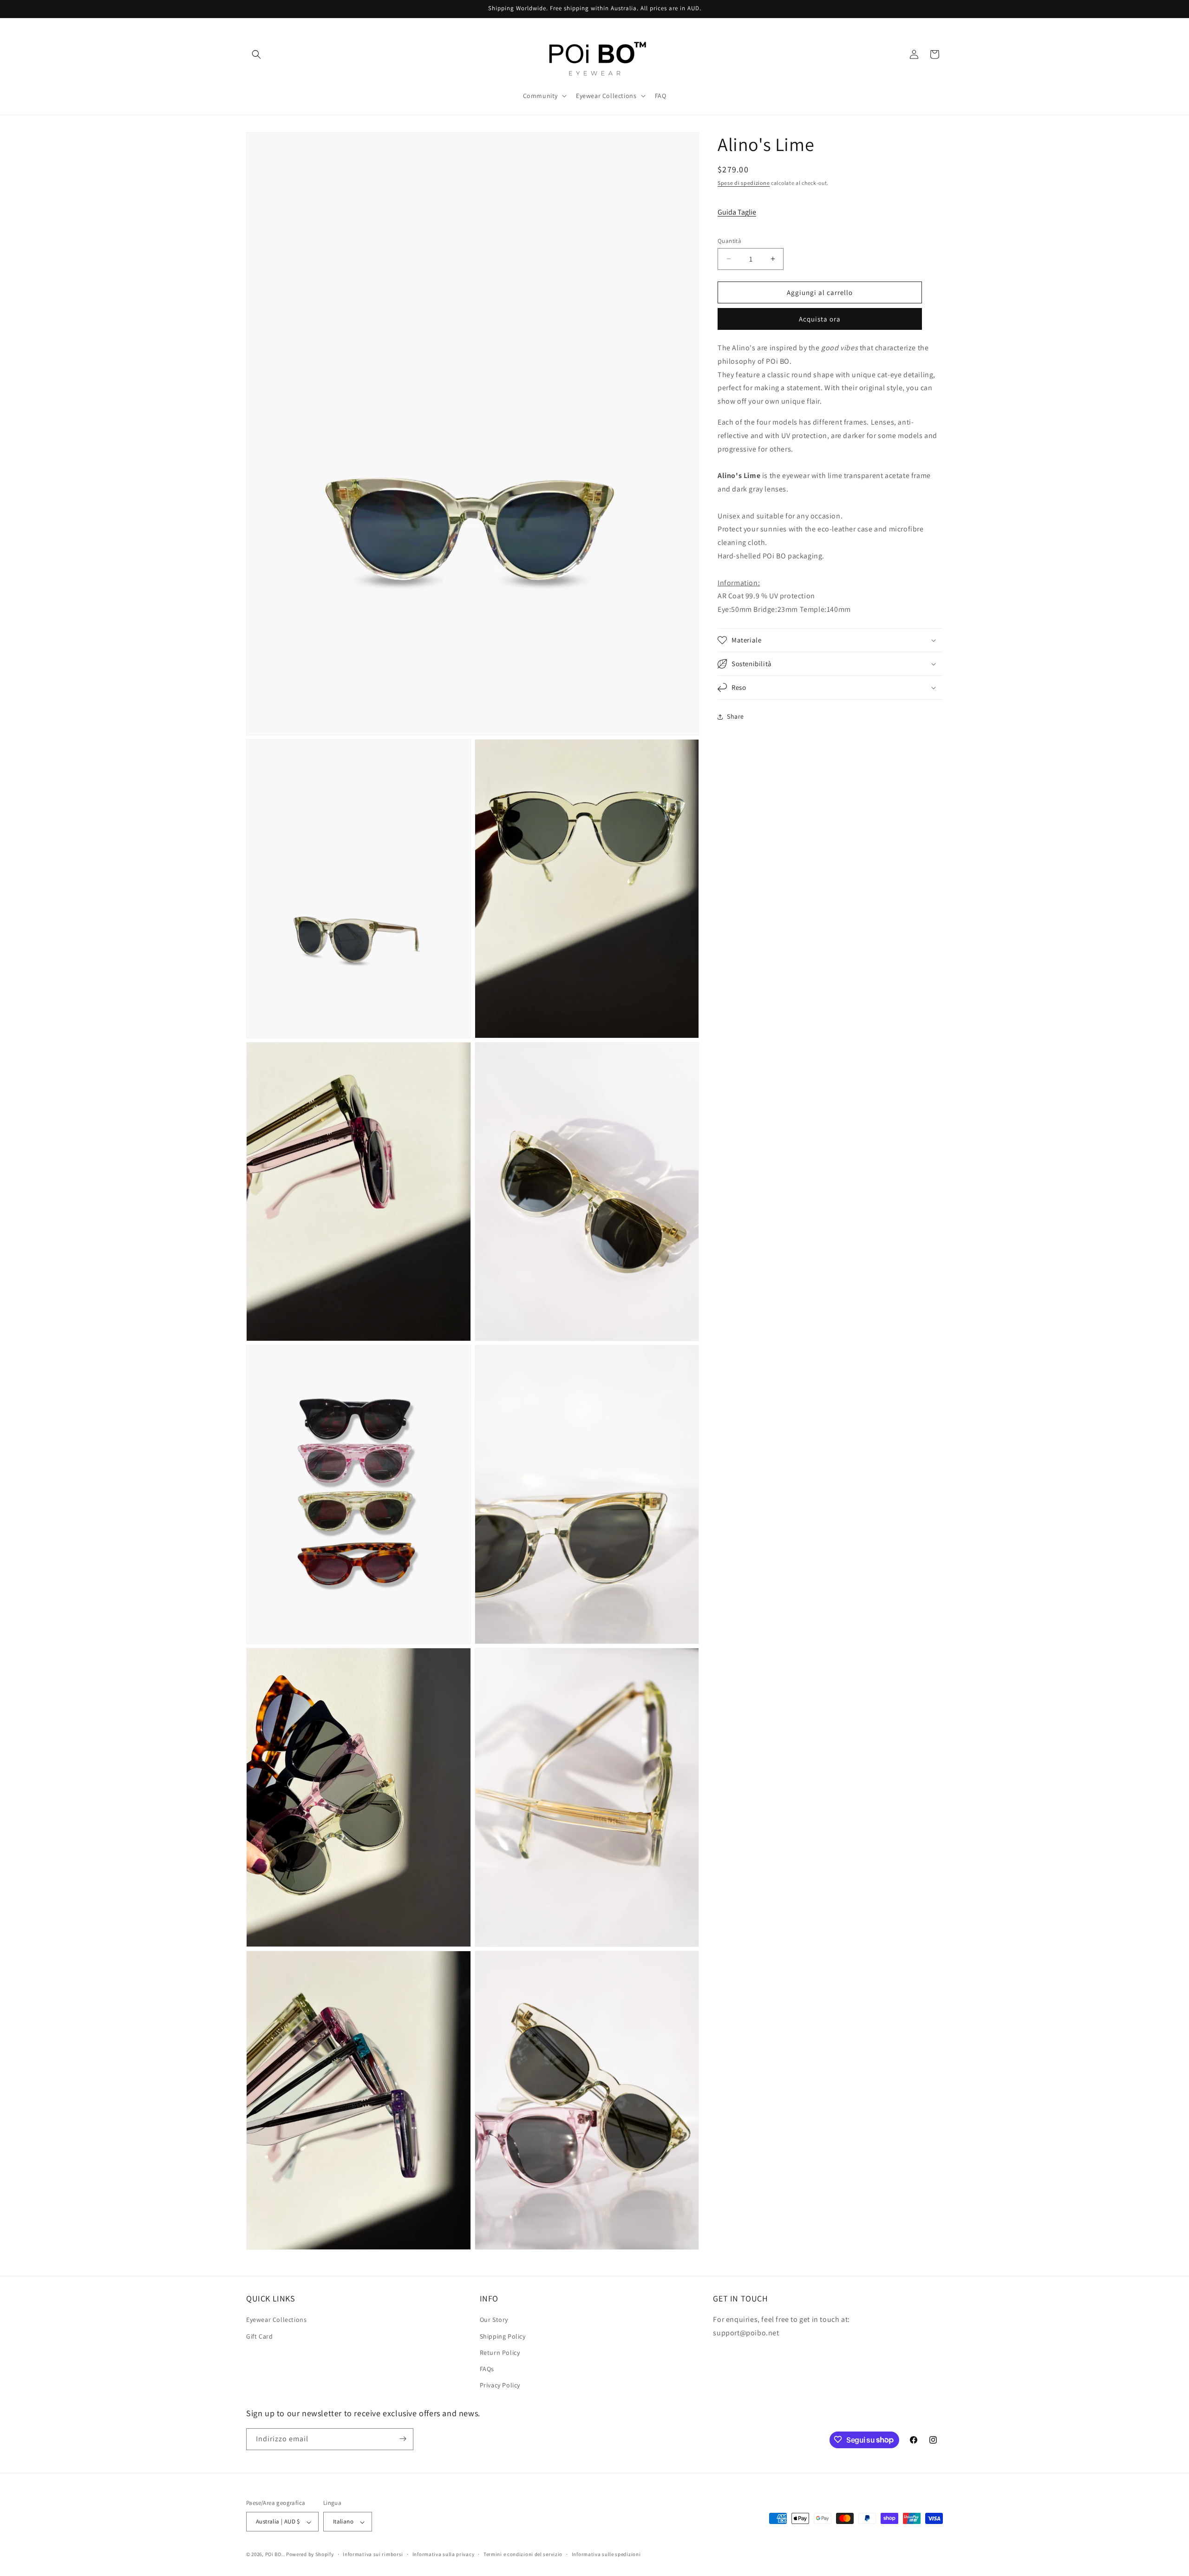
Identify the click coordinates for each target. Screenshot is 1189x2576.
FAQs (487, 2369)
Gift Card (259, 2336)
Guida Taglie (737, 212)
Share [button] (735, 716)
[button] (256, 54)
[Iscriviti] (403, 2439)
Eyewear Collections (276, 2320)
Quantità (729, 240)
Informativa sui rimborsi (373, 2554)
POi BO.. (275, 2555)
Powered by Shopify (310, 2555)
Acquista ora (820, 319)
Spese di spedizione (744, 183)
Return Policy (500, 2353)
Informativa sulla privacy (444, 2554)
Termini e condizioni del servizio (523, 2554)
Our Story (494, 2320)
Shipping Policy (503, 2336)
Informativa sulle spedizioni (606, 2554)
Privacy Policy (500, 2386)
